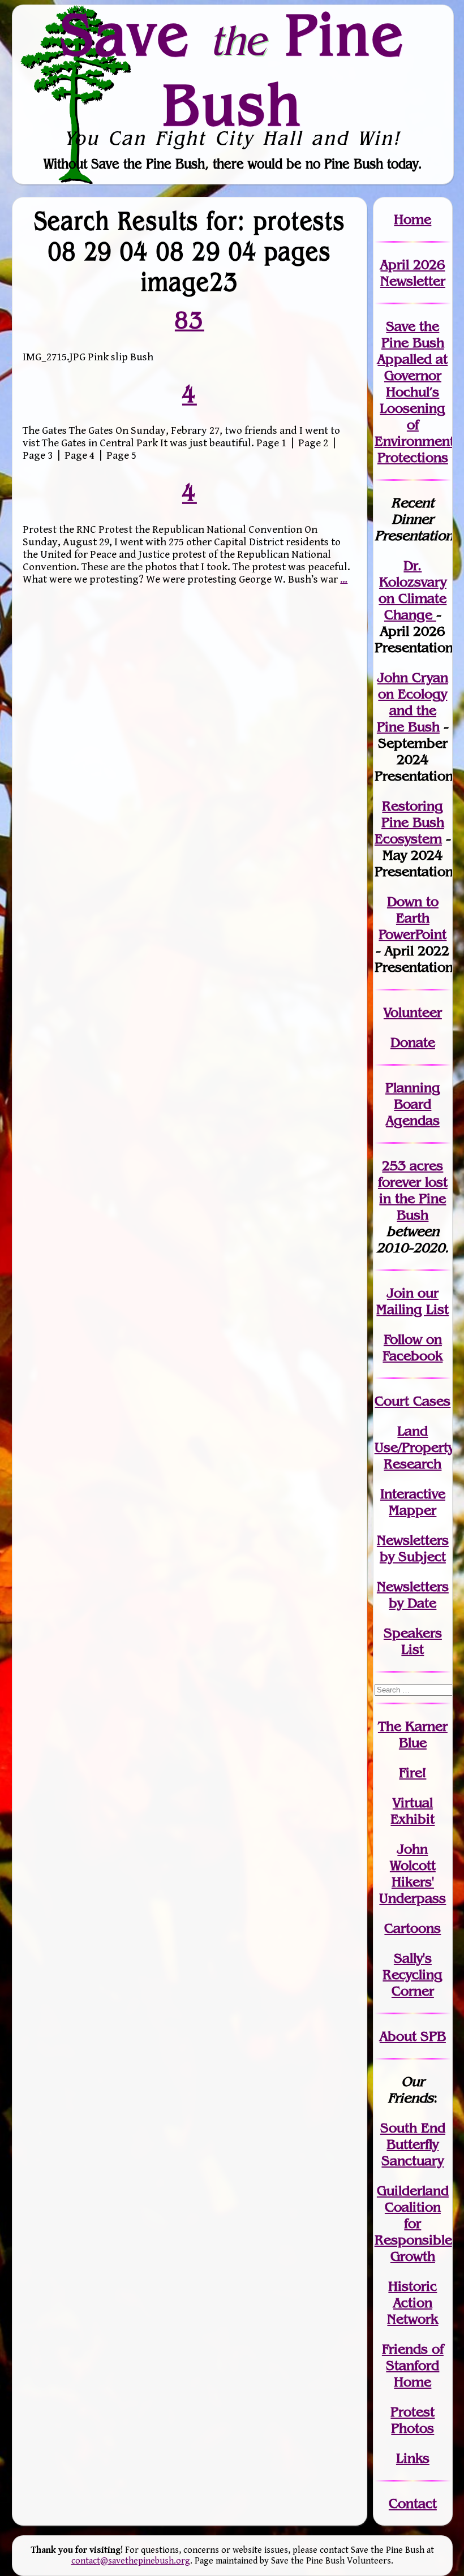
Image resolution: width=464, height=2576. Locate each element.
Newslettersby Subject (413, 1548)
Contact (413, 2503)
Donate (413, 1042)
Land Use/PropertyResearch (414, 1447)
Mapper (413, 1510)
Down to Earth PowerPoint (413, 918)
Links (413, 2458)
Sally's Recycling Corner (413, 1974)
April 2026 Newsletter (413, 273)
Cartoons (413, 1928)
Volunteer (413, 1012)
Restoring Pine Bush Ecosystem (409, 822)
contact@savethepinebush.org (131, 2561)
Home (413, 219)
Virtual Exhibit (413, 1811)
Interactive (413, 1494)
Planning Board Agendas (413, 1104)
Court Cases (413, 1401)
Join (400, 1293)
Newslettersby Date (413, 1595)
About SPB (413, 2036)
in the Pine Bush (413, 1198)
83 (190, 320)
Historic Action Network (413, 2303)
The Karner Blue (413, 1734)
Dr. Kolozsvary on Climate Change (413, 590)
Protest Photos (413, 2420)
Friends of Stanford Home (413, 2365)
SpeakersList (413, 1641)
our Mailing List (413, 1301)
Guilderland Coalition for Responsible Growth (413, 2223)
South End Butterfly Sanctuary (413, 2144)
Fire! (413, 1772)
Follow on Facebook (413, 1347)
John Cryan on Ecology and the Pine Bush (413, 702)
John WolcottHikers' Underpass (413, 1873)
